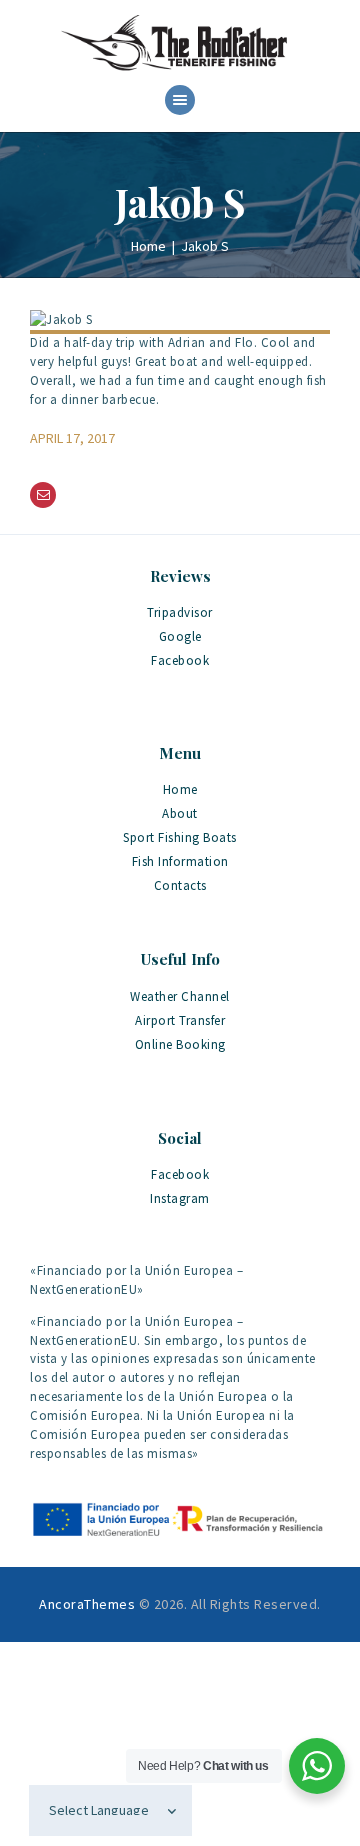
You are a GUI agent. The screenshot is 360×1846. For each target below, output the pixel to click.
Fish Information (180, 861)
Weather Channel (180, 996)
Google (180, 636)
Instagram (180, 1198)
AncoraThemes (87, 1604)
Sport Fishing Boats (180, 837)
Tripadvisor (180, 612)
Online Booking (180, 1044)
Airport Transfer (180, 1020)
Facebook (180, 660)
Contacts (180, 885)
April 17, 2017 (72, 438)
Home (148, 246)
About (180, 813)
